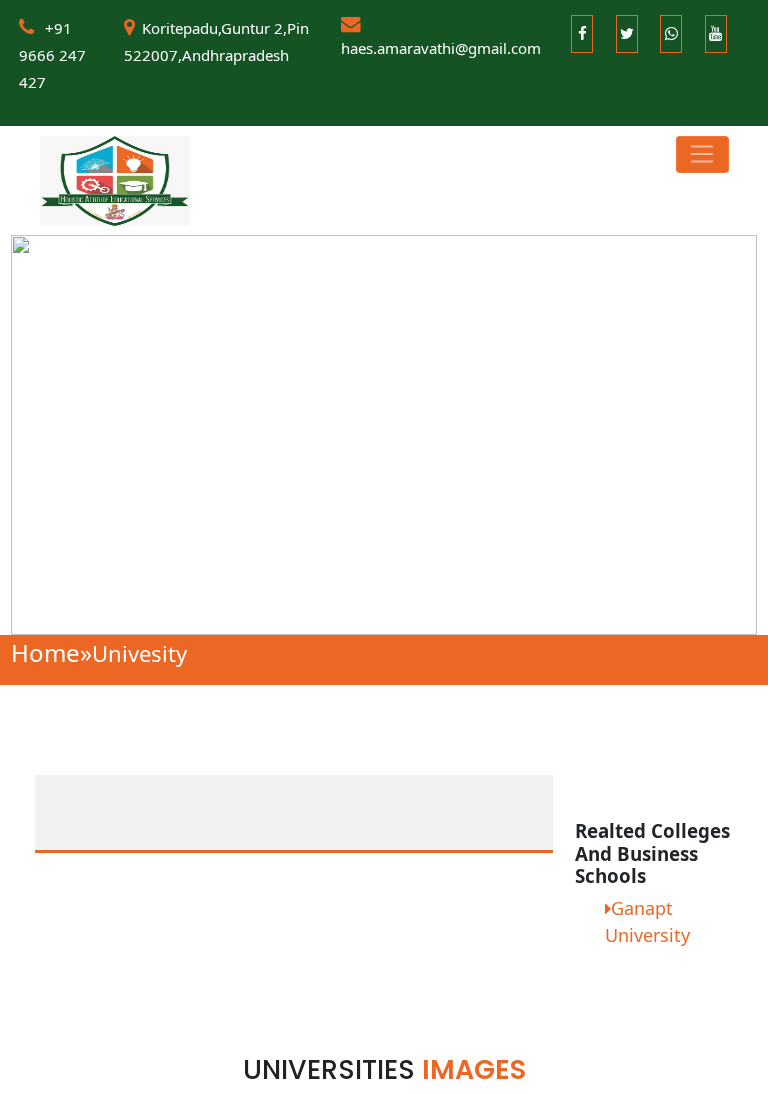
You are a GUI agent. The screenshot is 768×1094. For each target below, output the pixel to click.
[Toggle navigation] (702, 155)
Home (51, 652)
